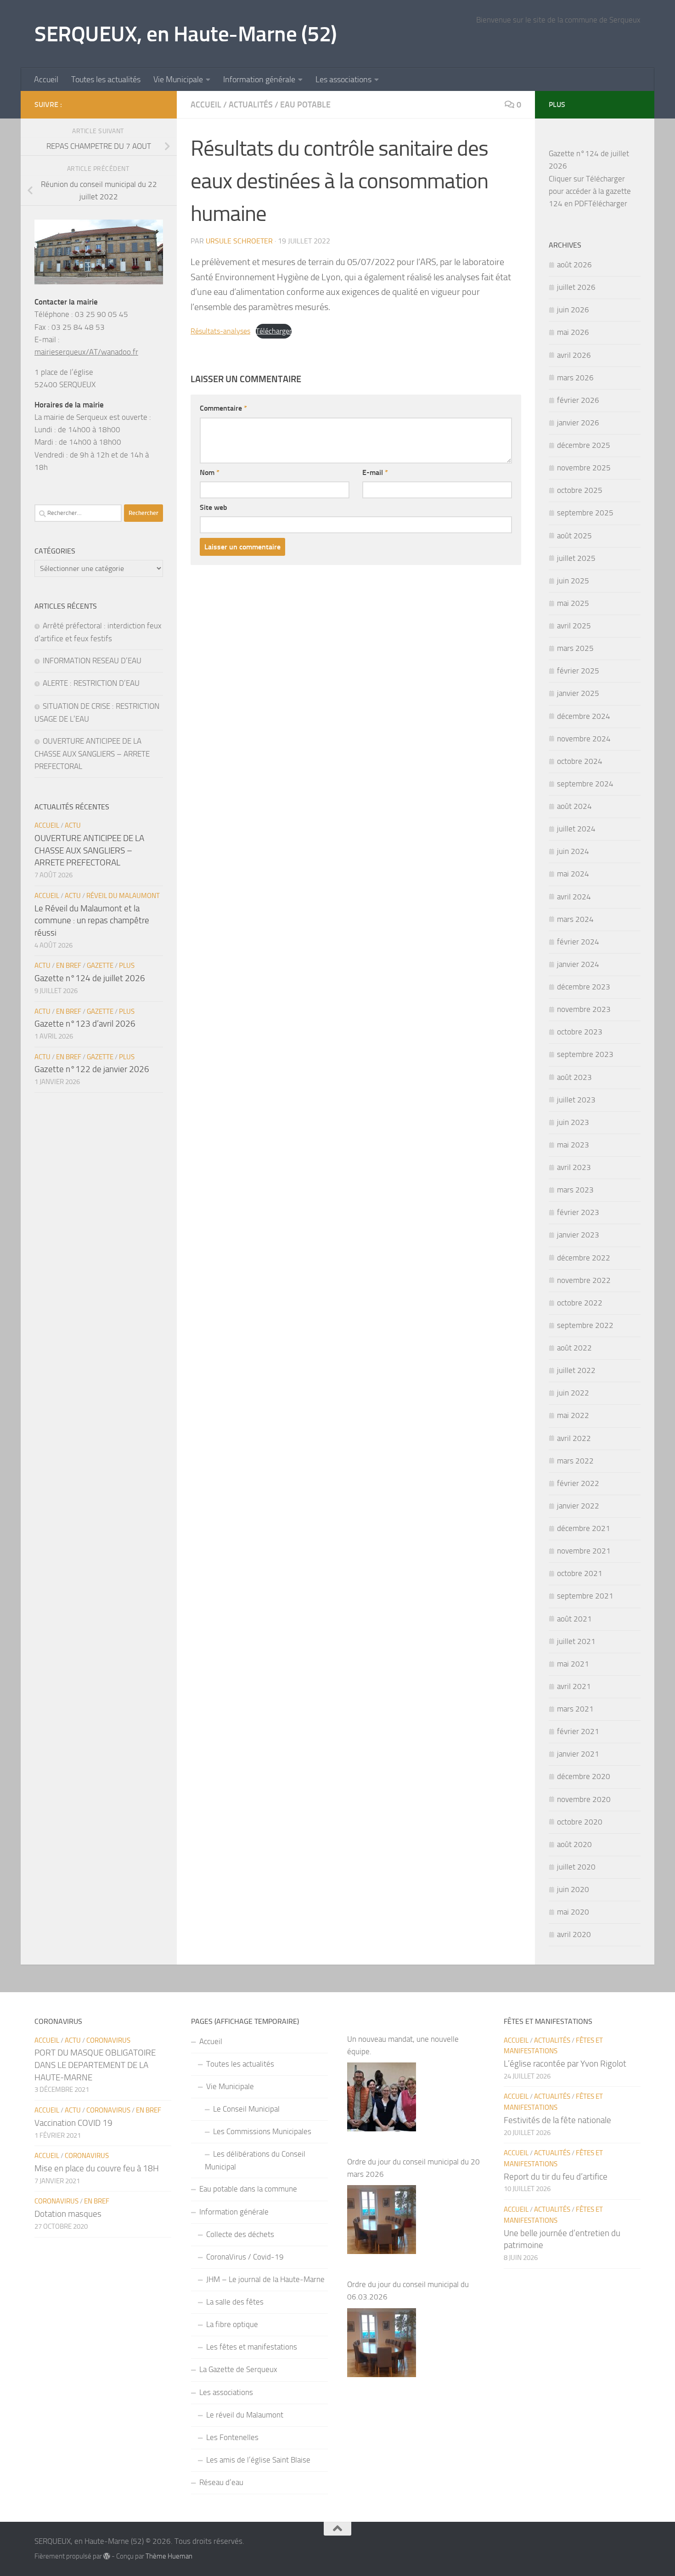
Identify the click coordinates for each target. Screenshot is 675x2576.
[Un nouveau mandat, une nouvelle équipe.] (382, 2097)
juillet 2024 (576, 829)
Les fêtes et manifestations (252, 2347)
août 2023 (574, 1077)
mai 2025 (573, 603)
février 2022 (578, 1483)
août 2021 (574, 1619)
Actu (73, 825)
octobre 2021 (580, 1573)
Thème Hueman (169, 2556)
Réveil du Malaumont (123, 896)
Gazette (100, 966)
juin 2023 (573, 1122)
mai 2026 (573, 332)
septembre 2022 (585, 1325)
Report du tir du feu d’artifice (556, 2177)
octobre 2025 (580, 490)
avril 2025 (574, 626)
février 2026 (578, 400)
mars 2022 (575, 1461)
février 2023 (578, 1212)
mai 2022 (573, 1415)
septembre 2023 (585, 1054)
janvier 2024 (578, 964)
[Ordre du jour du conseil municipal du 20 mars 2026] (382, 2220)
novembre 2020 (584, 1799)
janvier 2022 (578, 1506)
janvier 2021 (578, 1754)
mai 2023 (573, 1145)
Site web (214, 507)
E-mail (375, 472)
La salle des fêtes (235, 2302)
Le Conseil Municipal (246, 2109)
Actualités (251, 105)
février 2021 (578, 1731)
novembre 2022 (584, 1280)
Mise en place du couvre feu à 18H (97, 2168)
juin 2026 (573, 310)
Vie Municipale (178, 79)
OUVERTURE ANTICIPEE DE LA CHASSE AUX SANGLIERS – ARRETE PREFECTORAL (92, 754)
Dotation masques (68, 2214)
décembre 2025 (584, 445)
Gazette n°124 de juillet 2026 (90, 978)
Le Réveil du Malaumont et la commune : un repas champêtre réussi (92, 921)
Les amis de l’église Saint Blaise (258, 2460)
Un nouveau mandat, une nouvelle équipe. (403, 2045)
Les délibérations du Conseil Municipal (255, 2160)
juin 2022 (573, 1393)
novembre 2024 (584, 739)
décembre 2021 (584, 1528)
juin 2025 (573, 581)
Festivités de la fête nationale (557, 2120)
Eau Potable (305, 105)
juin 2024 (573, 851)
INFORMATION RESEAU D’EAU (92, 661)
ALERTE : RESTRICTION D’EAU (91, 683)
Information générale (259, 79)
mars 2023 (575, 1190)
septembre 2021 (585, 1596)
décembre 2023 (584, 987)
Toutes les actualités (106, 79)
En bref (69, 966)
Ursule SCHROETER (239, 241)
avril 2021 (574, 1686)
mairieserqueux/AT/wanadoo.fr (86, 352)
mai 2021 (573, 1664)
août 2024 (574, 806)
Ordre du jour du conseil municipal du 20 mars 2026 (413, 2168)
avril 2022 (574, 1438)
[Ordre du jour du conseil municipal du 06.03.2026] (382, 2343)
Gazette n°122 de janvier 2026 (92, 1069)
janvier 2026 (578, 423)
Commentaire (223, 408)
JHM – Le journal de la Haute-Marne (265, 2279)
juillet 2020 (576, 1867)
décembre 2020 (584, 1776)
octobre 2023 (580, 1032)
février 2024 (578, 942)
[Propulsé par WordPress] (107, 2556)
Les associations (343, 79)
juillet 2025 (576, 558)
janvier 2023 (578, 1235)
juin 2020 (573, 1889)
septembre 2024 (585, 784)
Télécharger (274, 331)
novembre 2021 (584, 1551)
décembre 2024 (584, 716)
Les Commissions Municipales (262, 2131)
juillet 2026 (576, 287)
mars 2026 (575, 378)
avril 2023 (574, 1167)
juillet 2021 (576, 1641)
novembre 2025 (584, 468)
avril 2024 (574, 897)
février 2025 (578, 671)
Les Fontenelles (232, 2437)
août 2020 (574, 1844)
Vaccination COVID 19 (73, 2123)
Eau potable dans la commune (248, 2189)
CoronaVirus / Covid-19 (245, 2257)
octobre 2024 (580, 761)
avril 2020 (574, 1934)
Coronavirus (108, 2040)
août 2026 (574, 265)
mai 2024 (573, 874)
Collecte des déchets (240, 2234)
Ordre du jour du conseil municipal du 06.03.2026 (408, 2291)
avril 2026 (574, 355)
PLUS (127, 966)
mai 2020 (573, 1912)
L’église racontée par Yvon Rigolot (565, 2064)
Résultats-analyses (220, 331)
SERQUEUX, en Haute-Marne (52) (186, 34)
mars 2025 (575, 648)
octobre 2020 (580, 1822)
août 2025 (574, 536)
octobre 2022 (580, 1303)
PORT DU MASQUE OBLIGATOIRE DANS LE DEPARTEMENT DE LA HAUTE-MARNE (95, 2065)
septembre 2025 (585, 513)
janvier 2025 (578, 693)
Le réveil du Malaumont (245, 2415)
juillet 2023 (576, 1100)
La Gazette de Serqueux (238, 2369)
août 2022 (574, 1348)
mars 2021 (575, 1709)
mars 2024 (575, 919)
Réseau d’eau (221, 2482)
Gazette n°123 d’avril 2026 (85, 1024)
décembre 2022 (584, 1258)
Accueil (46, 79)
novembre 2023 (584, 1009)
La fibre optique (232, 2324)
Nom (210, 472)
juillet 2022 (576, 1370)
